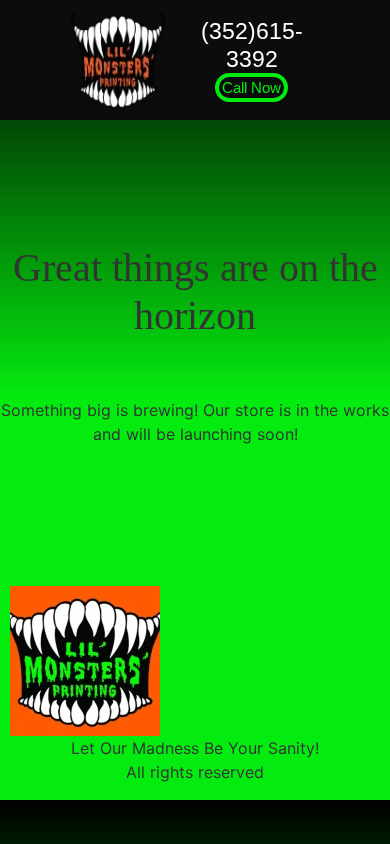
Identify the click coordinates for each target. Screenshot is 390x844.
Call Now (251, 87)
